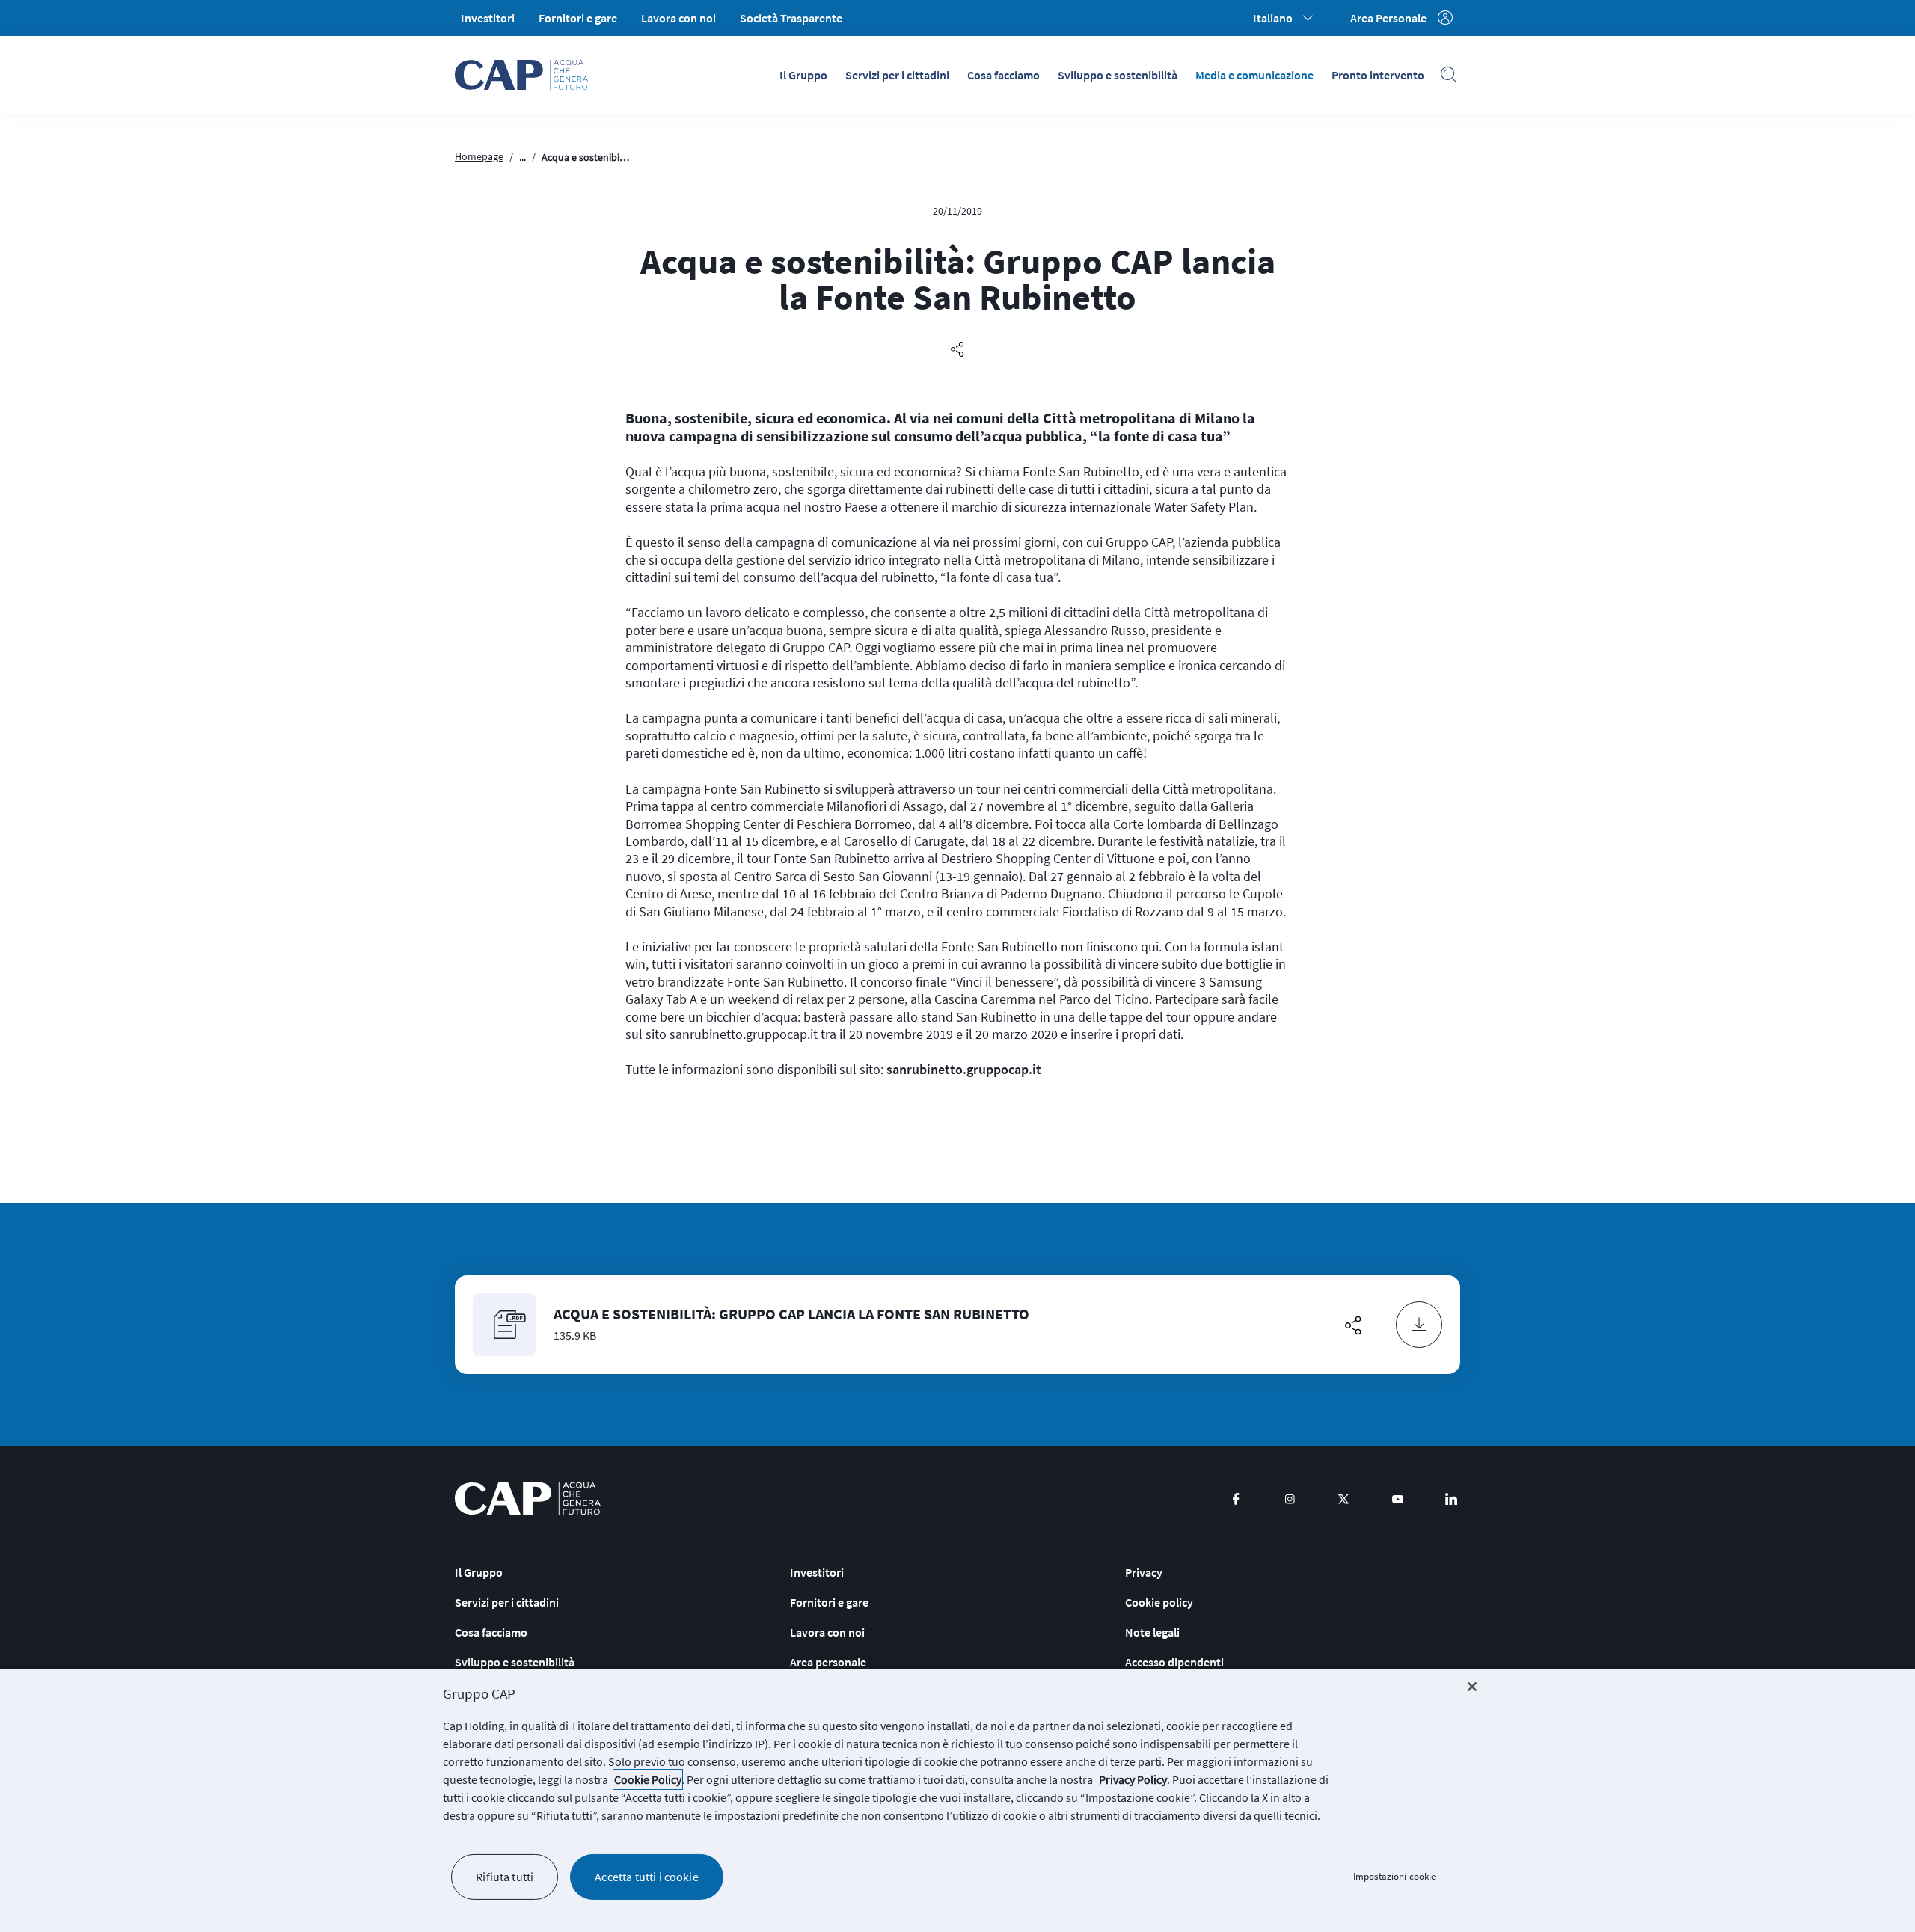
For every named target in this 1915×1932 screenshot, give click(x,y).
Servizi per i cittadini (897, 75)
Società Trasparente (791, 18)
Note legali (1152, 1632)
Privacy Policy (1133, 1779)
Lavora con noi (678, 18)
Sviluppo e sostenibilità (1118, 75)
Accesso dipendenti (1174, 1662)
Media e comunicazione (1254, 75)
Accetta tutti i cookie (647, 1877)
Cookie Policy (648, 1779)
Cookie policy (1159, 1602)
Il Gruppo (803, 75)
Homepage (479, 156)
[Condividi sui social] (957, 350)
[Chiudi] (1472, 1687)
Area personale (828, 1662)
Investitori (488, 18)
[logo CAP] (528, 1499)
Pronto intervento (1378, 75)
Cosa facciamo (1004, 75)
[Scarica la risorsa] (1419, 1325)
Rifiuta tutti (505, 1877)
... (523, 157)
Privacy (1144, 1572)
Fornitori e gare (578, 18)
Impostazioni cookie (1394, 1877)
